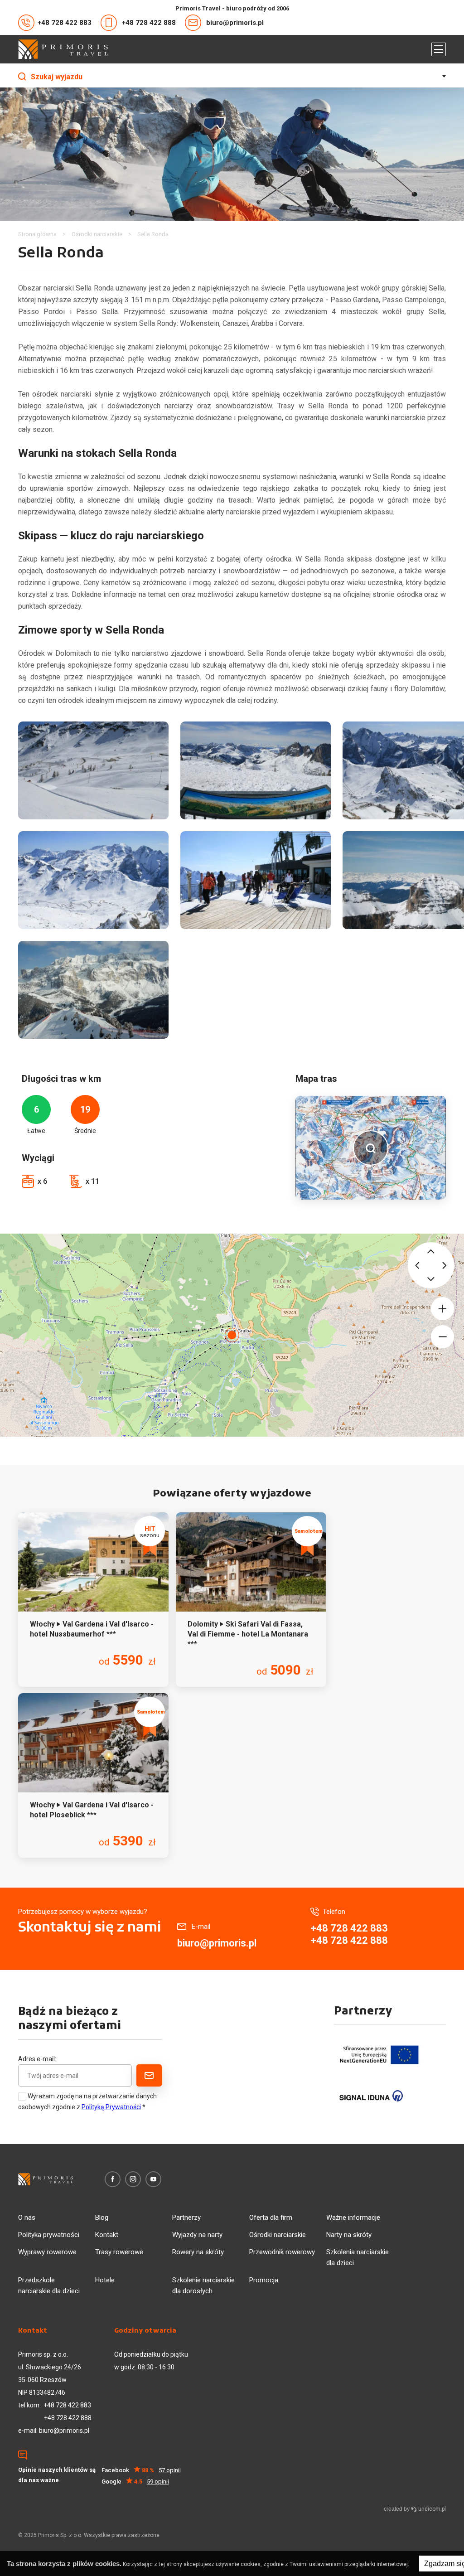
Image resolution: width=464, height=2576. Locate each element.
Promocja (264, 2280)
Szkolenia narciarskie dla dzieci (358, 2257)
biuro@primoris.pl (235, 23)
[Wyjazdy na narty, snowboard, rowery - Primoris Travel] (63, 49)
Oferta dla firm (271, 2218)
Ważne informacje (353, 2218)
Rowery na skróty (198, 2252)
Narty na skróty (349, 2235)
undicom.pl (431, 2509)
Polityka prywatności (49, 2235)
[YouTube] (153, 2179)
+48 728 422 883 (65, 23)
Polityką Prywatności (111, 2107)
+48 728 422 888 (149, 23)
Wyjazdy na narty (197, 2235)
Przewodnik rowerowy (282, 2252)
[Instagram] (133, 2179)
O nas (27, 2218)
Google (135, 2482)
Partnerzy (186, 2218)
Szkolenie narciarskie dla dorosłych (203, 2285)
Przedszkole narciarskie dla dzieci (49, 2285)
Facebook (141, 2470)
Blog (102, 2218)
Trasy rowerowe (119, 2252)
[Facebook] (113, 2179)
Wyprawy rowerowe (47, 2252)
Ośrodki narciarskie (278, 2235)
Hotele (105, 2280)
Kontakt (107, 2235)
